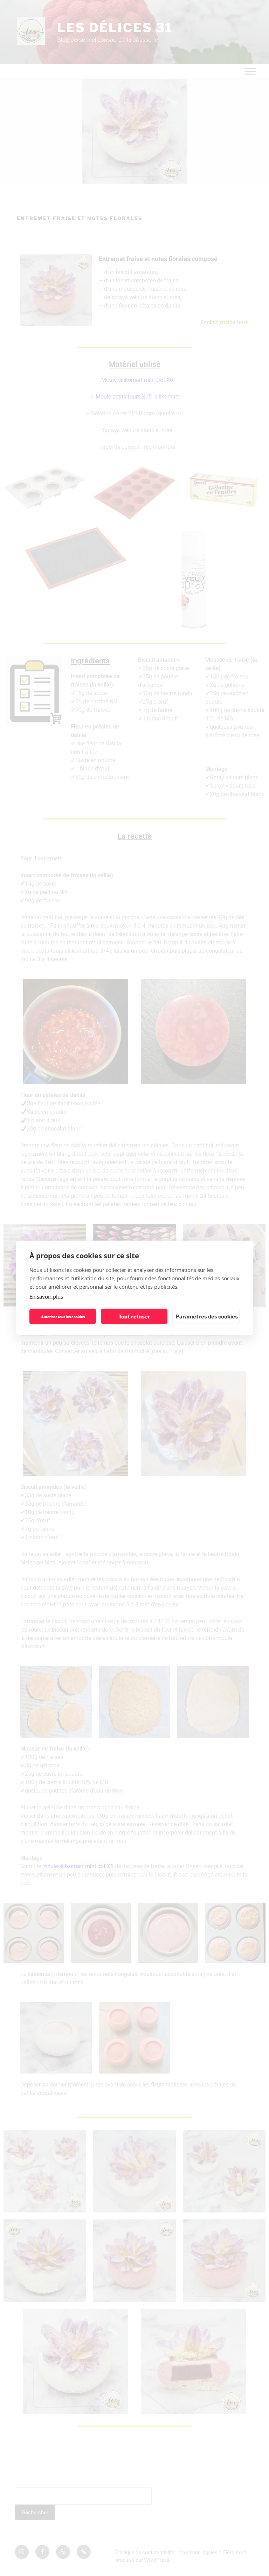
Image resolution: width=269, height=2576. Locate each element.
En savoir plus (46, 1296)
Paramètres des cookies (207, 1316)
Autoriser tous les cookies (63, 1316)
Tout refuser (134, 1316)
